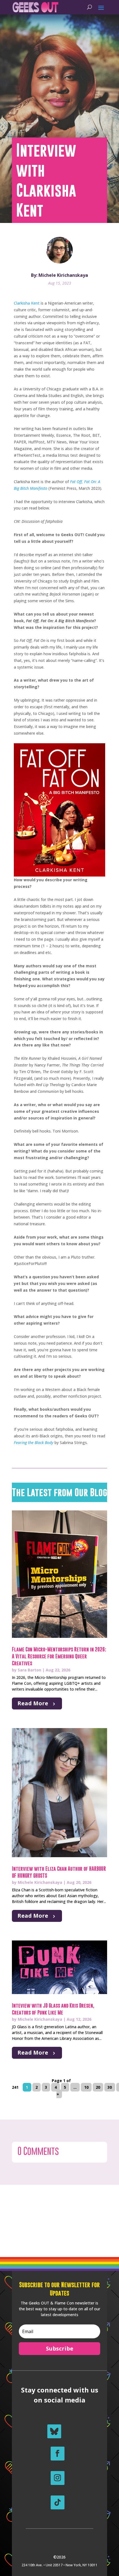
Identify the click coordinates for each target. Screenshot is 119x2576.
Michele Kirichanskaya (40, 1882)
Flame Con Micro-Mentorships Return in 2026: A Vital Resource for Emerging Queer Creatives (59, 1656)
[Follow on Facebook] (58, 2454)
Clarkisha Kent (27, 303)
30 (110, 2087)
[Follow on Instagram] (58, 2478)
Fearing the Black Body (34, 1443)
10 (86, 2087)
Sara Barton (29, 1670)
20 (98, 2087)
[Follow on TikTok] (58, 2502)
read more (33, 1703)
